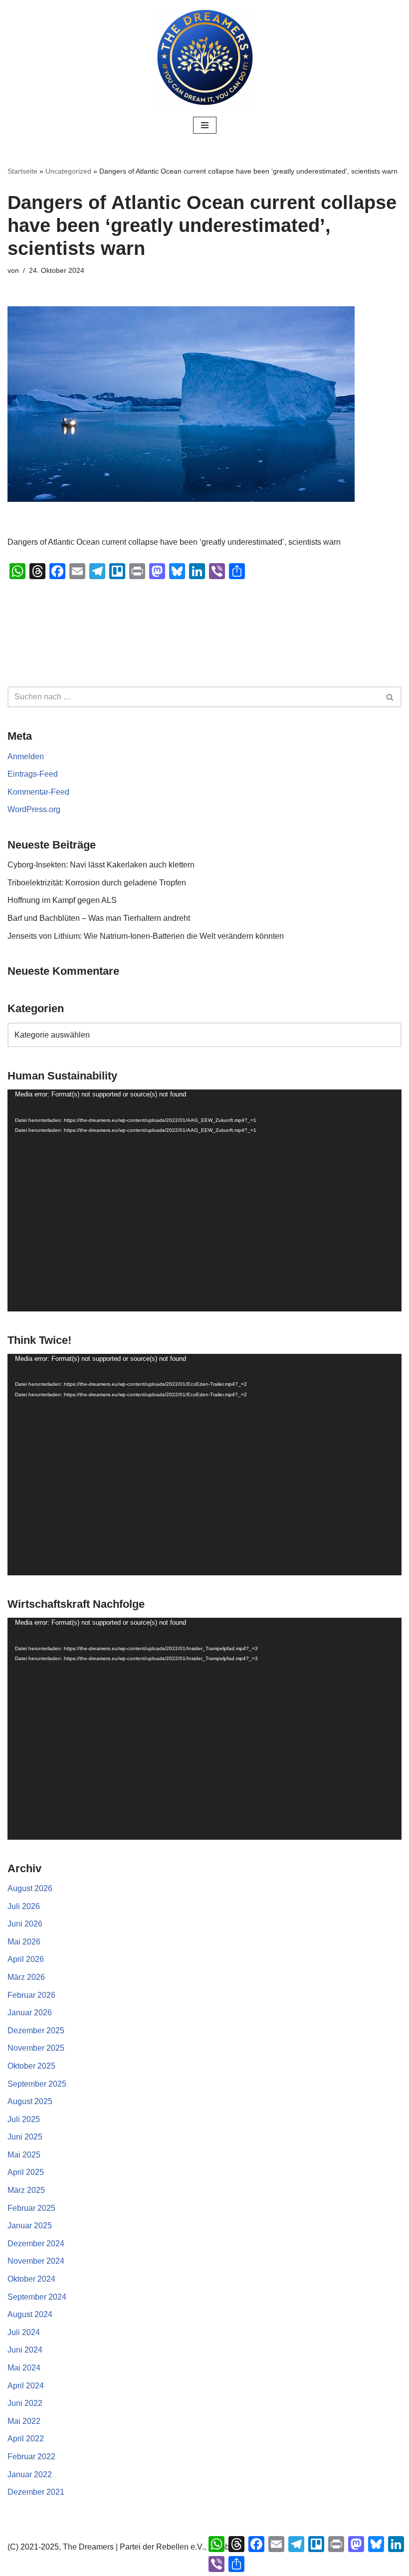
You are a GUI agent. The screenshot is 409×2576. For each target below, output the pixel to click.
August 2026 (30, 1888)
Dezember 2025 (36, 2031)
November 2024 (36, 2261)
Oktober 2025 (31, 2066)
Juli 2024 (24, 2332)
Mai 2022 (24, 2421)
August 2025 (30, 2101)
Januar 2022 (30, 2474)
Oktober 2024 (31, 2279)
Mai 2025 (24, 2155)
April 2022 (26, 2439)
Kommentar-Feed (38, 792)
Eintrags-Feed (33, 774)
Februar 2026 (31, 1995)
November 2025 (36, 2048)
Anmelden (26, 756)
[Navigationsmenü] (205, 125)
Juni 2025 (25, 2137)
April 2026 (26, 1959)
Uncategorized (68, 171)
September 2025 (37, 2084)
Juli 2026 (24, 1906)
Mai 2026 (24, 1942)
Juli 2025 (24, 2119)
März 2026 (26, 1977)
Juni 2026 (25, 1924)
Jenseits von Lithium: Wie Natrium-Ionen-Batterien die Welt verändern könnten (146, 936)
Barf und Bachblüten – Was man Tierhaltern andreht (99, 918)
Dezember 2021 (36, 2492)
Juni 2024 (25, 2350)
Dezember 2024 (36, 2244)
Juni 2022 (25, 2403)
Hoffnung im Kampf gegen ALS (62, 900)
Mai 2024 (24, 2368)
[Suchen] (390, 697)
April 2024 (26, 2386)
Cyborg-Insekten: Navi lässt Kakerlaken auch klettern (101, 865)
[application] (204, 1200)
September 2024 (37, 2297)
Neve (154, 2565)
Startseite (22, 171)
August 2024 (30, 2314)
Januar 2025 (30, 2226)
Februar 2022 (31, 2457)
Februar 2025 (31, 2208)
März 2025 (26, 2190)
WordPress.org (34, 809)
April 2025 (26, 2172)
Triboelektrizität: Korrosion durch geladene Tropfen (97, 883)
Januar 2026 (30, 2013)
